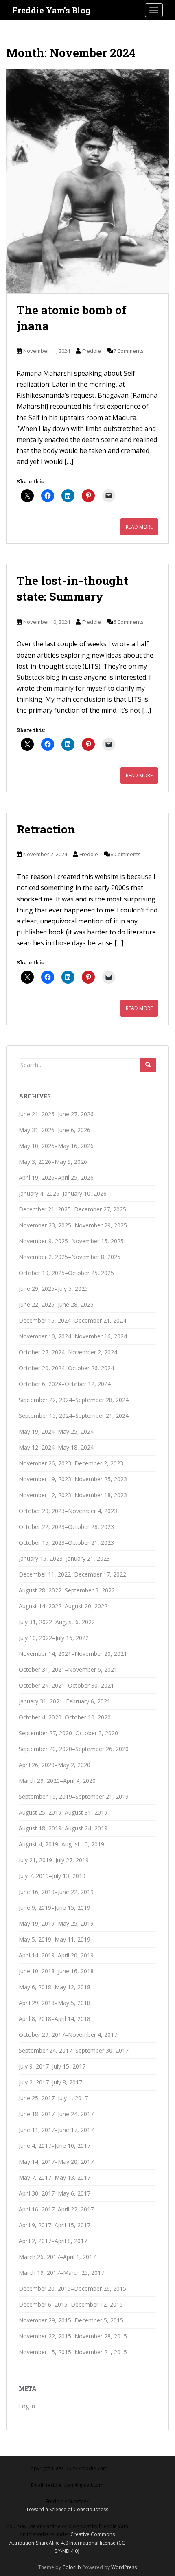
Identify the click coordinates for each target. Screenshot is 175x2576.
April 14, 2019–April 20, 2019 (56, 1955)
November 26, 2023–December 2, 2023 (71, 1463)
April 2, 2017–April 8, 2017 (53, 2241)
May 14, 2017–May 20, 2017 (56, 2162)
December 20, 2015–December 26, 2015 (72, 2288)
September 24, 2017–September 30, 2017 (74, 2050)
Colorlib (72, 2567)
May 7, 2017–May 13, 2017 (55, 2177)
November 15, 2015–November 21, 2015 (73, 2352)
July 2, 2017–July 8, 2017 (50, 2082)
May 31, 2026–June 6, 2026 (55, 1130)
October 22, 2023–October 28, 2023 (66, 1527)
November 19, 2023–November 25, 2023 (73, 1479)
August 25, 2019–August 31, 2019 (63, 1812)
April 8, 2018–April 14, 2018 (55, 2019)
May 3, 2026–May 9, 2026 (53, 1162)
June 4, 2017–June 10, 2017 (55, 2146)
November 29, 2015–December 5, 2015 (71, 2320)
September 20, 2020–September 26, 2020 (74, 1749)
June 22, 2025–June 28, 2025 (56, 1304)
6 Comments (128, 622)
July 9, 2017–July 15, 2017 (52, 2066)
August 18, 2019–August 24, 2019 (63, 1828)
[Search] (148, 1065)
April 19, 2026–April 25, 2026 (56, 1178)
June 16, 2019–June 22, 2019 (56, 1892)
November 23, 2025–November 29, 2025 (73, 1225)
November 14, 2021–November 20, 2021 (73, 1654)
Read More (139, 527)
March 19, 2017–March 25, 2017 (61, 2273)
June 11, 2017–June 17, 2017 (56, 2130)
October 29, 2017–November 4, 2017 (68, 2035)
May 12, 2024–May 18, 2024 (56, 1447)
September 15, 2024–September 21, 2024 (74, 1416)
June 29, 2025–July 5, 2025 (53, 1289)
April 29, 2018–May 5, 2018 (55, 2003)
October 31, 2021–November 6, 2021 (68, 1670)
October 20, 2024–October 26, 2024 (66, 1368)
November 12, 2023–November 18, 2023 (73, 1495)
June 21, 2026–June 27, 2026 (56, 1114)
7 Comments (128, 351)
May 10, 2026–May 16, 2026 (56, 1146)
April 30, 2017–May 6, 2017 (55, 2193)
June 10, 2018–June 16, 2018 (56, 1971)
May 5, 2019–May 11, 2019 (55, 1939)
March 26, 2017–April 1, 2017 (57, 2257)
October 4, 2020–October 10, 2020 (65, 1717)
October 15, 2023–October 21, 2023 (66, 1543)
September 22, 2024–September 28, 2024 (74, 1400)
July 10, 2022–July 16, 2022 (54, 1638)
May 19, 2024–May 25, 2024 (56, 1431)
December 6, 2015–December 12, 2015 (71, 2304)
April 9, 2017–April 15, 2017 (55, 2225)
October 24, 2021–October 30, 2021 (66, 1685)
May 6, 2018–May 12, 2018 (55, 1987)
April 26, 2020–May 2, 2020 (55, 1765)
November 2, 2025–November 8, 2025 (70, 1257)
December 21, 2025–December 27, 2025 (72, 1209)
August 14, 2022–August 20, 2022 (63, 1606)
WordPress (124, 2567)
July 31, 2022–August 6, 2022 (57, 1622)
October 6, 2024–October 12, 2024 (65, 1384)
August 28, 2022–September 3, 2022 (67, 1590)
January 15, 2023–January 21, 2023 (64, 1558)
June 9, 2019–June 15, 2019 (55, 1908)
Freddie (92, 351)
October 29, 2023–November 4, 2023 (68, 1511)
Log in (27, 2406)
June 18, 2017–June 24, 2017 (56, 2114)
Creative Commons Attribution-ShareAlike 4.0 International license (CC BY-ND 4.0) (67, 2543)
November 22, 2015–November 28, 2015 (73, 2336)
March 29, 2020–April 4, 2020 (57, 1781)
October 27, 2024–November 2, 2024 (68, 1352)
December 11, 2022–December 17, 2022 (72, 1574)
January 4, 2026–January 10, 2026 (63, 1193)
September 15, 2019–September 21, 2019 (74, 1796)
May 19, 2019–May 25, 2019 (56, 1923)
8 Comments (126, 854)
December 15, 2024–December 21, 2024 (72, 1320)
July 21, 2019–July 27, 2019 (54, 1860)
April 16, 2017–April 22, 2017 (56, 2209)
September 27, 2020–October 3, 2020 (68, 1733)
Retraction (46, 829)
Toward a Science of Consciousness (67, 2509)
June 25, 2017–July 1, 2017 (53, 2098)
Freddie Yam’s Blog (51, 10)
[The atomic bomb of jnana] (87, 181)
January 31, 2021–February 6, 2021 (65, 1701)
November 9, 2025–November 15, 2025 (71, 1241)
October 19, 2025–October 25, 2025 (66, 1273)
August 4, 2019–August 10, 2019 (61, 1844)
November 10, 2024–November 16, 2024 (73, 1336)
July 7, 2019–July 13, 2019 (52, 1876)
